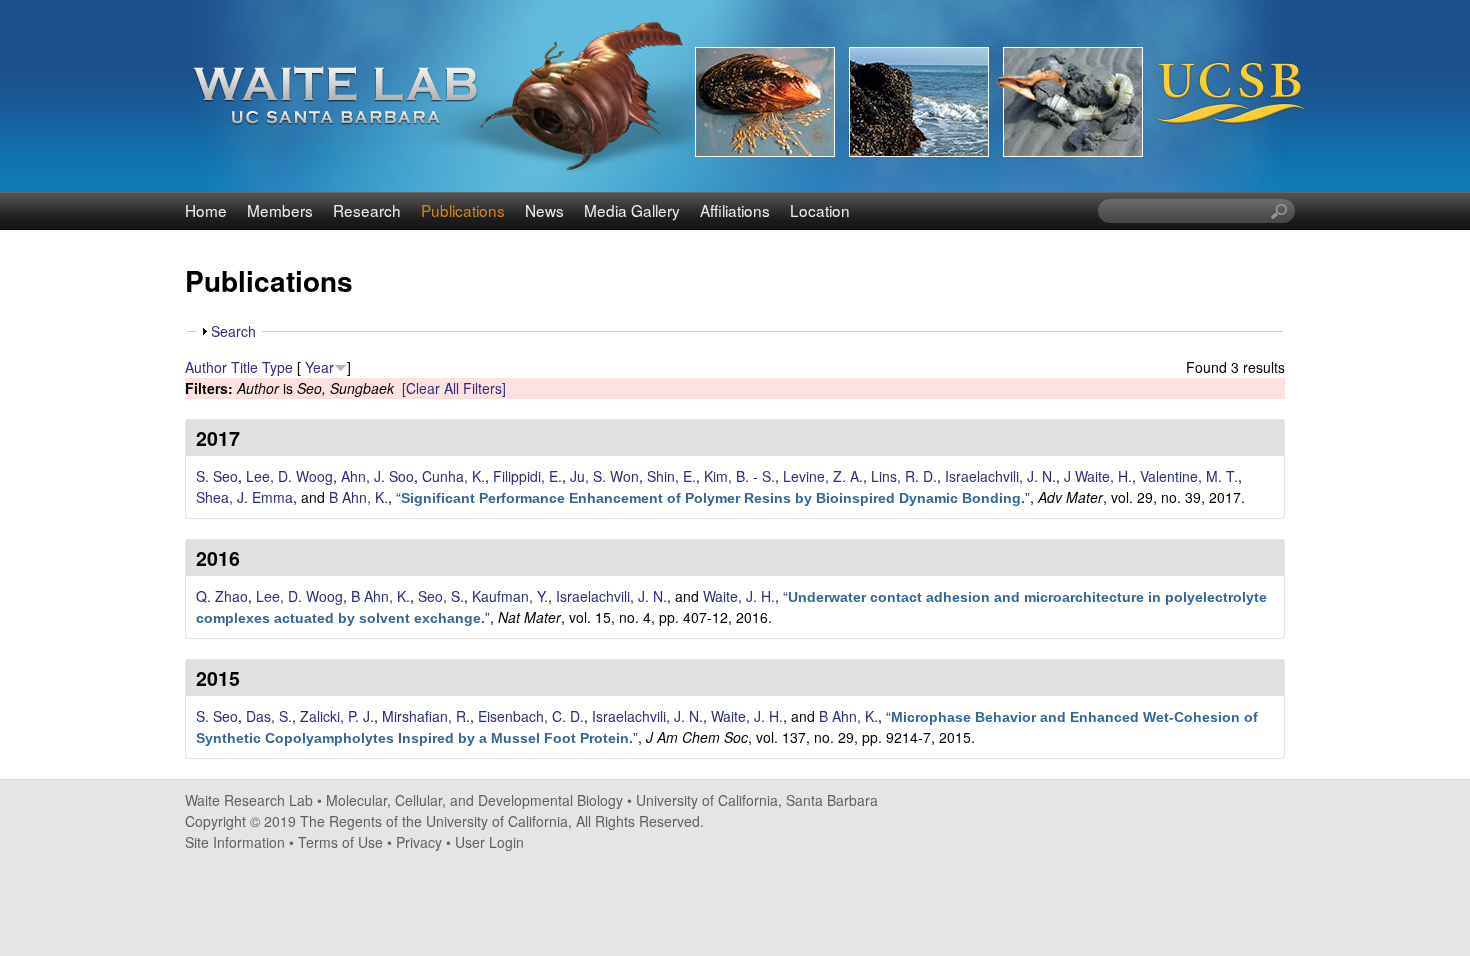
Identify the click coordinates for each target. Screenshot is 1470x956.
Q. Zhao (222, 596)
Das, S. (269, 716)
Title (244, 367)
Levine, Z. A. (823, 476)
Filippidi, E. (527, 476)
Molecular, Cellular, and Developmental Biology (474, 800)
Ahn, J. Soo (377, 476)
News (544, 210)
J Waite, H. (1098, 476)
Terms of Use (340, 842)
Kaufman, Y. (510, 596)
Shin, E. (671, 476)
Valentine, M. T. (1189, 476)
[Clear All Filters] (454, 388)
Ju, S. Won (604, 476)
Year (319, 367)
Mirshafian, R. (426, 716)
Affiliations (735, 210)
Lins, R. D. (904, 476)
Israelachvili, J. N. (1000, 476)
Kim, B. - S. (739, 476)
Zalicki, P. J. (337, 716)
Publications (463, 210)
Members (280, 210)
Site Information (235, 842)
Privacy (419, 842)
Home (206, 210)
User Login (489, 842)
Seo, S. (441, 596)
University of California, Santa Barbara (757, 800)
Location (820, 210)
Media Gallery (632, 210)
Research (367, 210)
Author (206, 367)
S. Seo (217, 476)
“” (713, 497)
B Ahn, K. (358, 497)
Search (233, 331)
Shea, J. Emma (244, 497)
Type (277, 367)
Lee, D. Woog (289, 476)
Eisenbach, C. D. (531, 716)
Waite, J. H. (739, 596)
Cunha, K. (453, 476)
